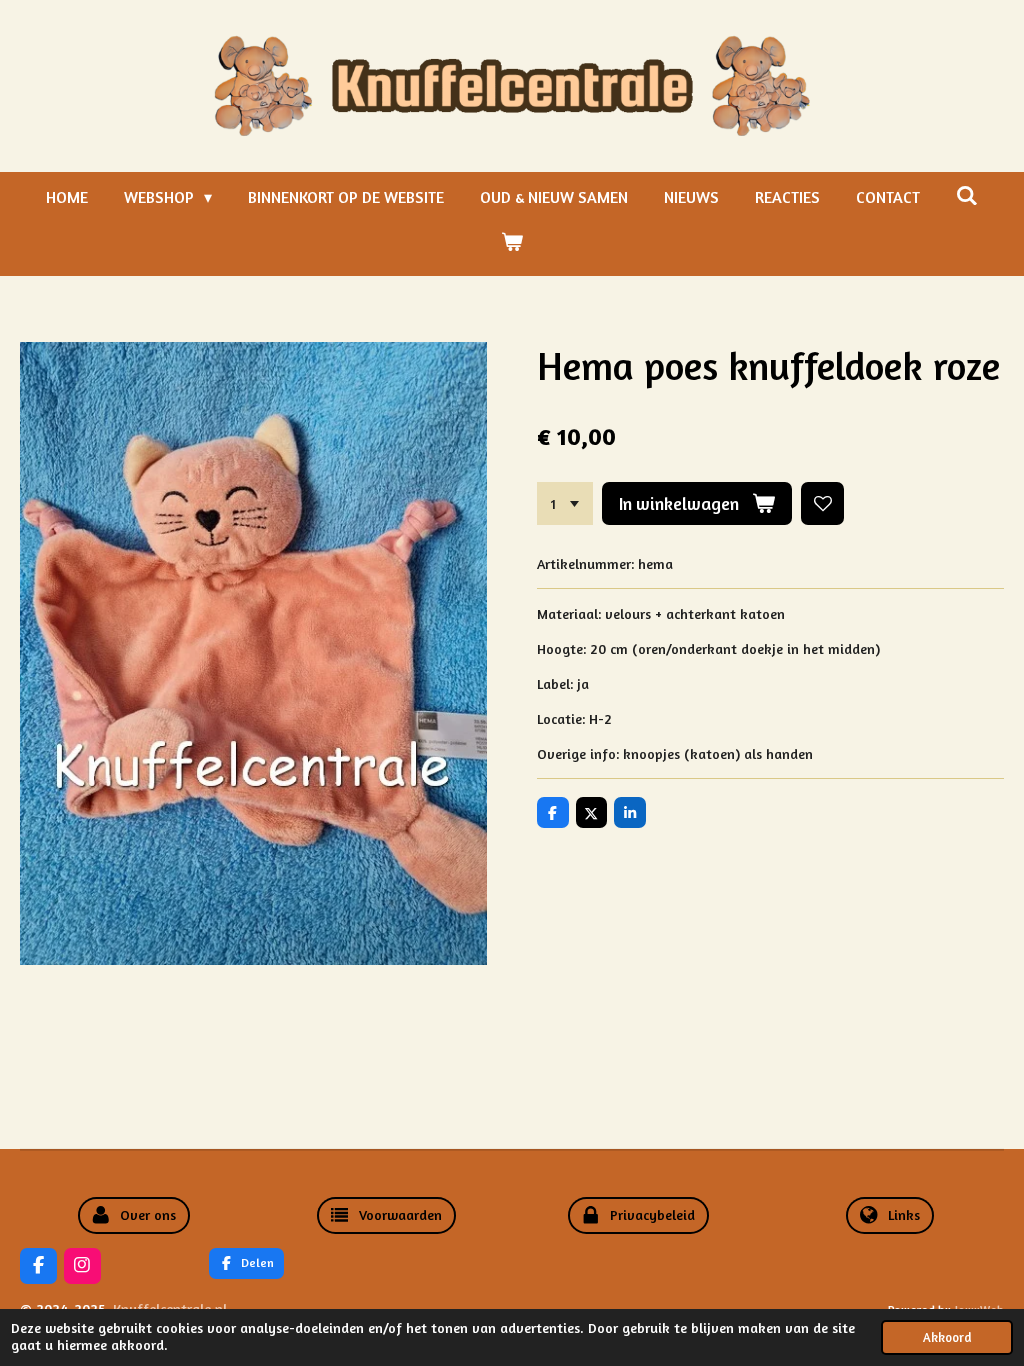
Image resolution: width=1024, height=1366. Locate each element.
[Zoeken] (967, 195)
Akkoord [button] (947, 1337)
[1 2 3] (565, 504)
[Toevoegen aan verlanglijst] (823, 504)
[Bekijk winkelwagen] (512, 241)
